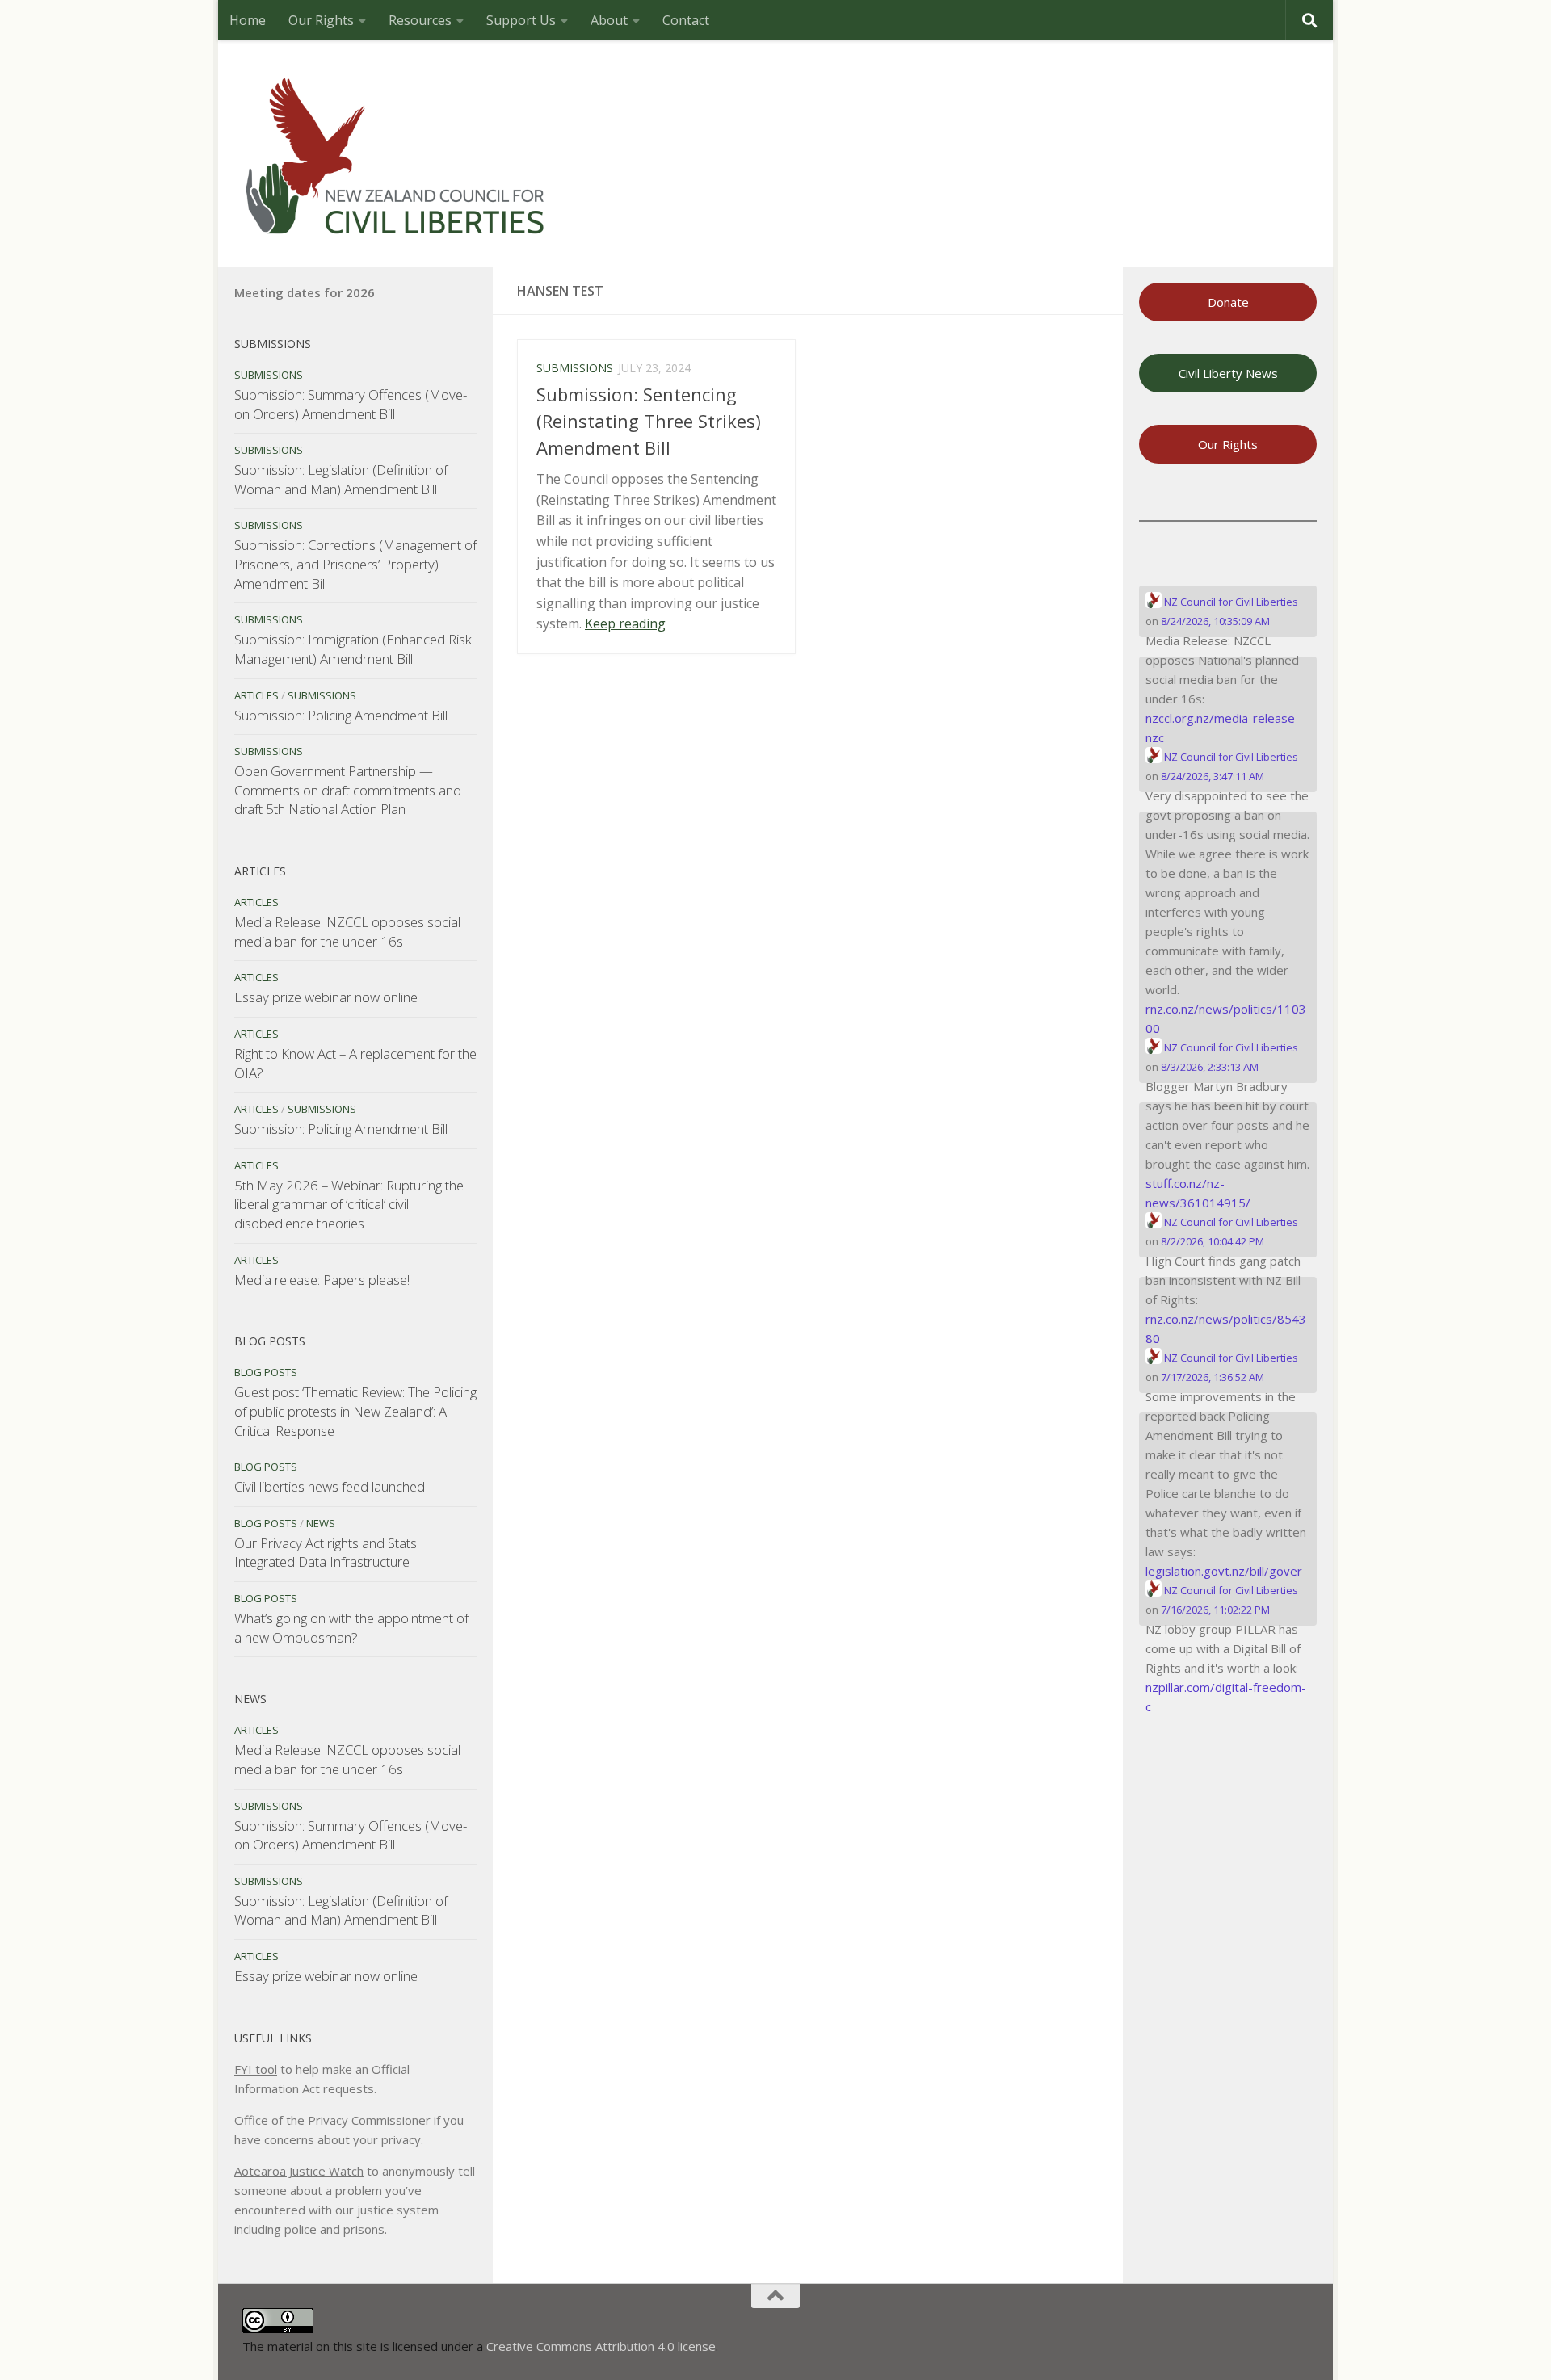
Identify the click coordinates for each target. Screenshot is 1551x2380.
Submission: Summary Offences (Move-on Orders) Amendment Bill (351, 404)
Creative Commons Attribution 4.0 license (601, 2346)
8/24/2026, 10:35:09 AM (1215, 621)
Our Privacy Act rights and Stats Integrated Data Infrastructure (326, 1553)
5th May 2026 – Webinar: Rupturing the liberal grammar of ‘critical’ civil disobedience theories (349, 1204)
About (609, 20)
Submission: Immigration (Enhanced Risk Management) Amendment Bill (353, 649)
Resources (420, 20)
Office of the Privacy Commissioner (332, 2120)
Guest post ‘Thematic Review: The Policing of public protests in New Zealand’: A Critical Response (355, 1411)
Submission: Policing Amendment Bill (341, 715)
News (321, 1523)
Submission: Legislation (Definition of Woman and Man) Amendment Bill (341, 479)
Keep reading (625, 623)
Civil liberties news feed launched (330, 1486)
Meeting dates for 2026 (305, 292)
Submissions (575, 368)
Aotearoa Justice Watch (299, 2171)
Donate (1228, 302)
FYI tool (256, 2069)
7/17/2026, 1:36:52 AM (1213, 1377)
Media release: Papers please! (322, 1280)
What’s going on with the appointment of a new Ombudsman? (351, 1628)
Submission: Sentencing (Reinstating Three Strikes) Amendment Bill (649, 421)
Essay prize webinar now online (326, 997)
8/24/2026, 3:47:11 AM (1213, 776)
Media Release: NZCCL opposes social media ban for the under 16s (347, 932)
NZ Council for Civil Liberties (1230, 602)
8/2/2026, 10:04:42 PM (1213, 1241)
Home (248, 20)
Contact (686, 20)
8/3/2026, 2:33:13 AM (1210, 1067)
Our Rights (321, 20)
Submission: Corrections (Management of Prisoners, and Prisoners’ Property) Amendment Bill (355, 564)
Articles (256, 695)
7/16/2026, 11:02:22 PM (1215, 1610)
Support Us (521, 20)
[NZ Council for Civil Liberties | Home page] (396, 153)
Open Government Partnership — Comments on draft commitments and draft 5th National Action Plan (348, 790)
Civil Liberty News (1228, 373)
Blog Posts (266, 1372)
